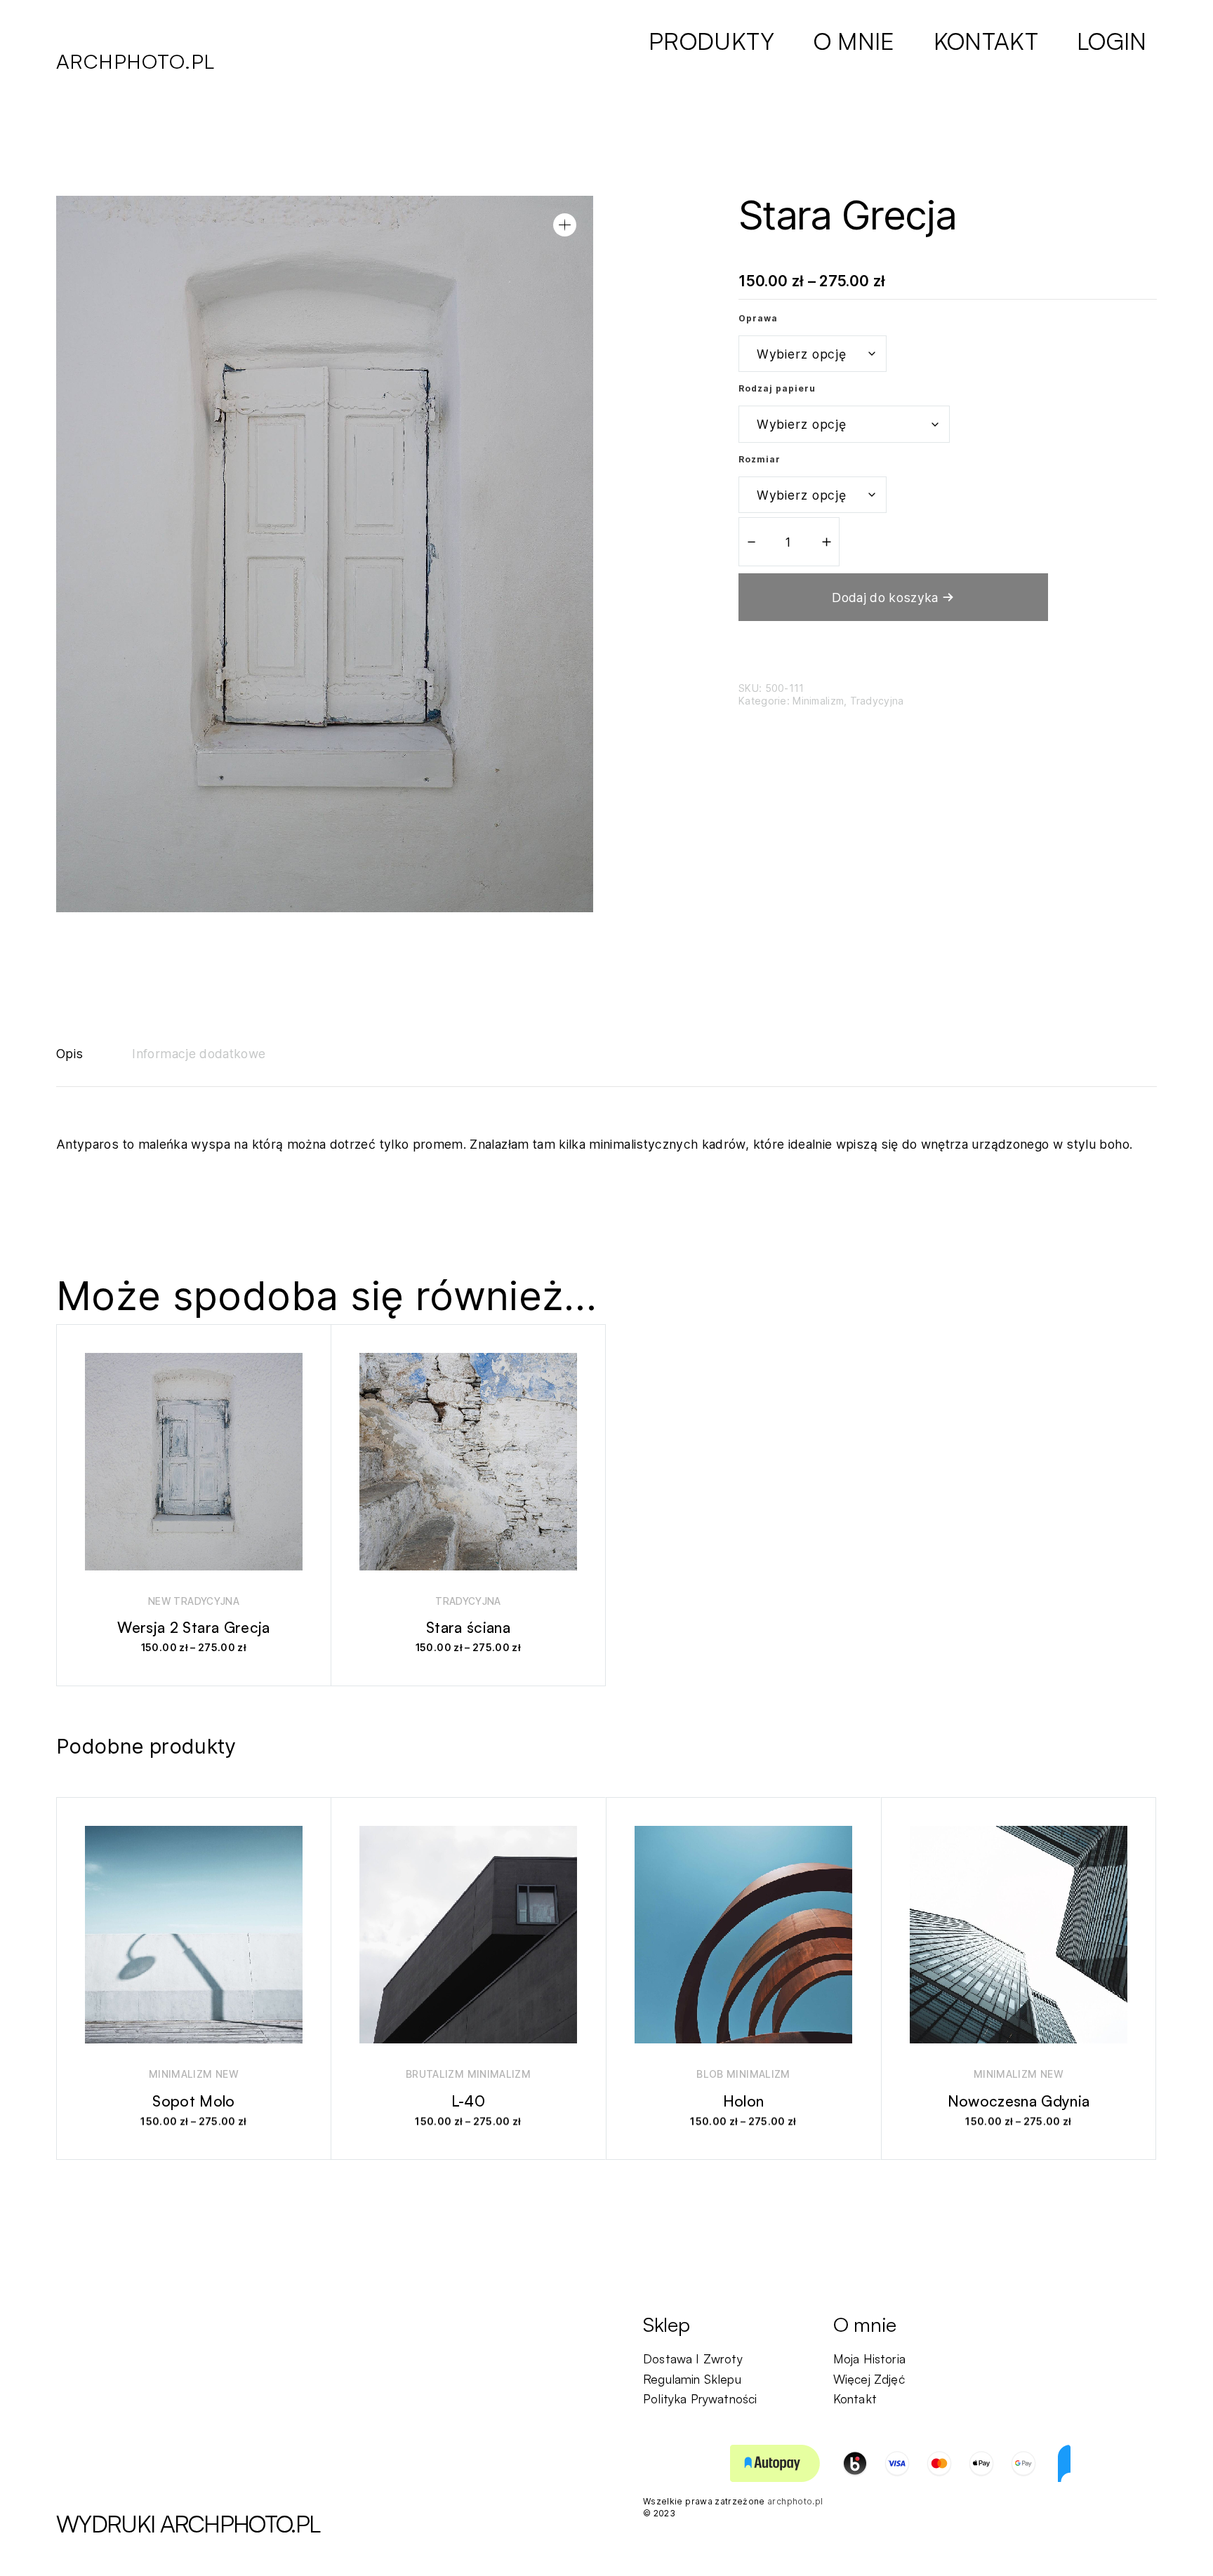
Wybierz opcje (187, 1658)
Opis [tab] (69, 1054)
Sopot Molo (194, 2101)
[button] (565, 225)
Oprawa (758, 318)
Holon (744, 2101)
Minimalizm (818, 701)
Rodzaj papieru (777, 388)
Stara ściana (468, 1627)
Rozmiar (760, 459)
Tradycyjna (877, 701)
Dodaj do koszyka (885, 598)
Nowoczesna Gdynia (1019, 2101)
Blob (710, 2074)
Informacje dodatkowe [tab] (199, 1054)
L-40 (468, 2101)
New (159, 1601)
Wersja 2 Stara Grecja (193, 1627)
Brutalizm (435, 2074)
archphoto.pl (135, 61)
